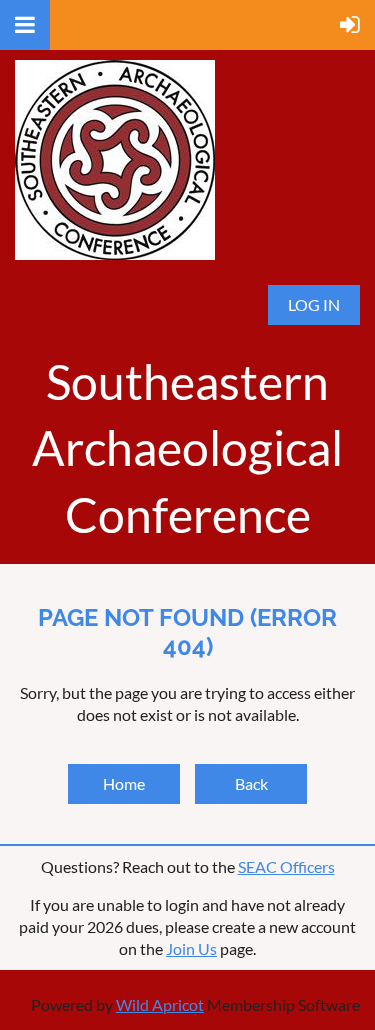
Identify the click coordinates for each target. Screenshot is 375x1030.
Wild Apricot (160, 1004)
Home (124, 783)
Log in (314, 304)
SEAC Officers (286, 866)
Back (251, 783)
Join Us (191, 948)
